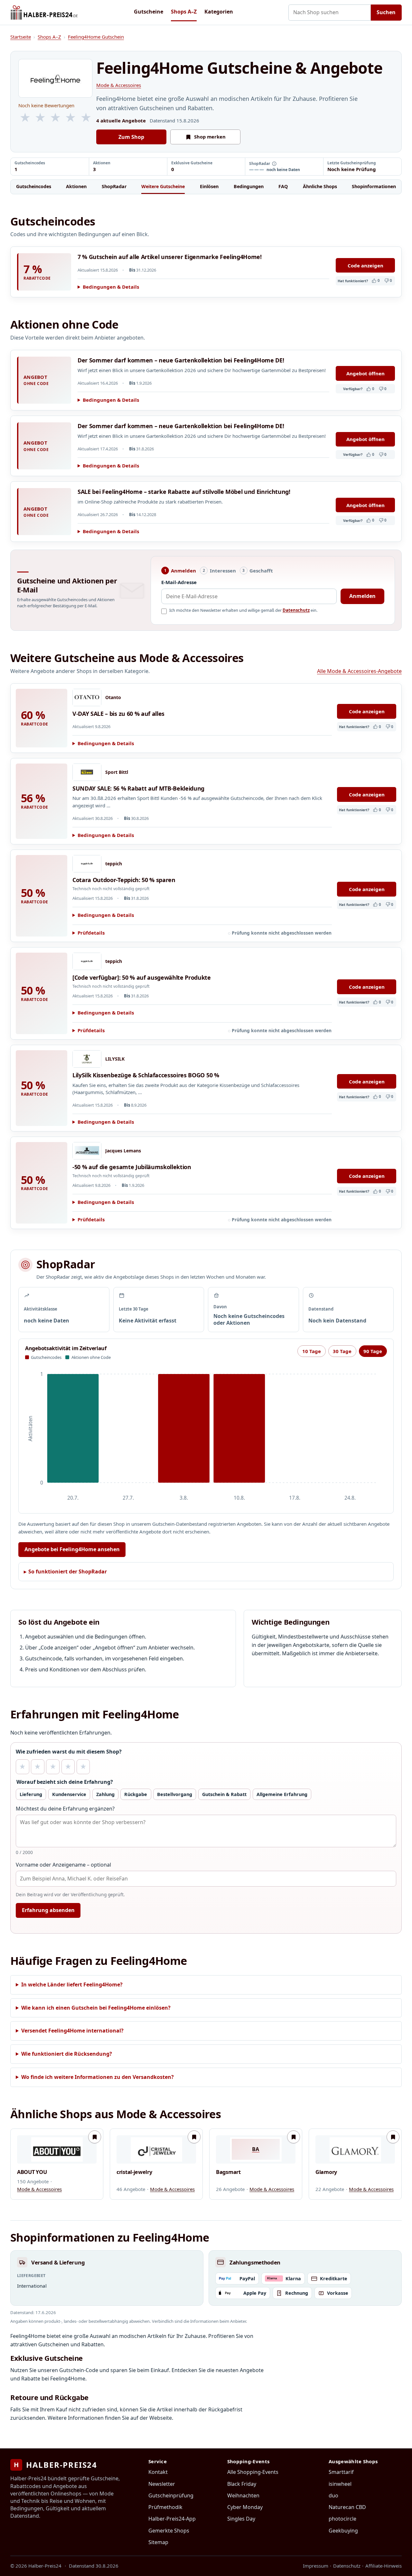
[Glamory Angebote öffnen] (355, 2149)
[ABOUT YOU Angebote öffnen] (57, 2149)
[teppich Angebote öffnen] (87, 864)
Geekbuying (343, 2531)
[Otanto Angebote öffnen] (87, 697)
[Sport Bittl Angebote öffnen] (87, 772)
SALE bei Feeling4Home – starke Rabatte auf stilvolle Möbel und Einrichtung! (184, 492)
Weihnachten (243, 2495)
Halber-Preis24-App (172, 2519)
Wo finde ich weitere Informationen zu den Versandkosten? (98, 2077)
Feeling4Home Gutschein (96, 37)
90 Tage (373, 1351)
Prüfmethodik (165, 2507)
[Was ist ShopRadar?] (274, 164)
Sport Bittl (117, 772)
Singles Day (241, 2519)
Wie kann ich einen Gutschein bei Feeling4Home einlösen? (96, 2008)
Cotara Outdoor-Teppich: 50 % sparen (124, 880)
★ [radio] (22, 1767)
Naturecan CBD (347, 2507)
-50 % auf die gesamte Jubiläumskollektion (132, 1167)
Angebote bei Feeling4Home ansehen (72, 1549)
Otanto (113, 697)
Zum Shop (131, 137)
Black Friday (242, 2484)
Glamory (326, 2172)
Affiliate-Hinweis (384, 2566)
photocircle (342, 2519)
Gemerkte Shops (169, 2531)
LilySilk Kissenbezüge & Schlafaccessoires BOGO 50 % (146, 1075)
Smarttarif (341, 2472)
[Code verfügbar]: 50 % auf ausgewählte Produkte (142, 977)
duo (333, 2495)
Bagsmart (228, 2172)
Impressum (316, 2566)
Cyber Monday (245, 2507)
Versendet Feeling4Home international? (72, 2031)
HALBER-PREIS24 (56, 2465)
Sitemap (158, 2542)
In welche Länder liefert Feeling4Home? (72, 1985)
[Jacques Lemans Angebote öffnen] (87, 1151)
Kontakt (158, 2472)
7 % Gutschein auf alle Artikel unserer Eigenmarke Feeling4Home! (170, 257)
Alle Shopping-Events (253, 2472)
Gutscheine (149, 12)
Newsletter (162, 2484)
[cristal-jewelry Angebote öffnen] (156, 2149)
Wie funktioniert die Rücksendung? (67, 2054)
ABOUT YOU (32, 2172)
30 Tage (342, 1351)
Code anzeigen (365, 265)
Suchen (386, 12)
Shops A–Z (184, 12)
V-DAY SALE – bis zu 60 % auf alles (118, 714)
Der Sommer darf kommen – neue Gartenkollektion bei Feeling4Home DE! (181, 360)
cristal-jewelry (134, 2172)
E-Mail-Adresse (179, 582)
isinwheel (340, 2484)
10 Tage (312, 1351)
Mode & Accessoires (119, 85)
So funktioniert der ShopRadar (68, 1572)
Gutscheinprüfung (171, 2495)
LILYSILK (115, 1059)
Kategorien (219, 12)
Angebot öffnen (365, 373)
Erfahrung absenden (48, 1910)
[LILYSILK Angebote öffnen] (87, 1059)
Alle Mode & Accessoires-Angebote (359, 671)
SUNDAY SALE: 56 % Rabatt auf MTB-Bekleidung (138, 788)
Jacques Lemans (123, 1151)
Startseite (21, 37)
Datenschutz (296, 610)
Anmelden (362, 596)
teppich (114, 864)
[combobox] (330, 13)
